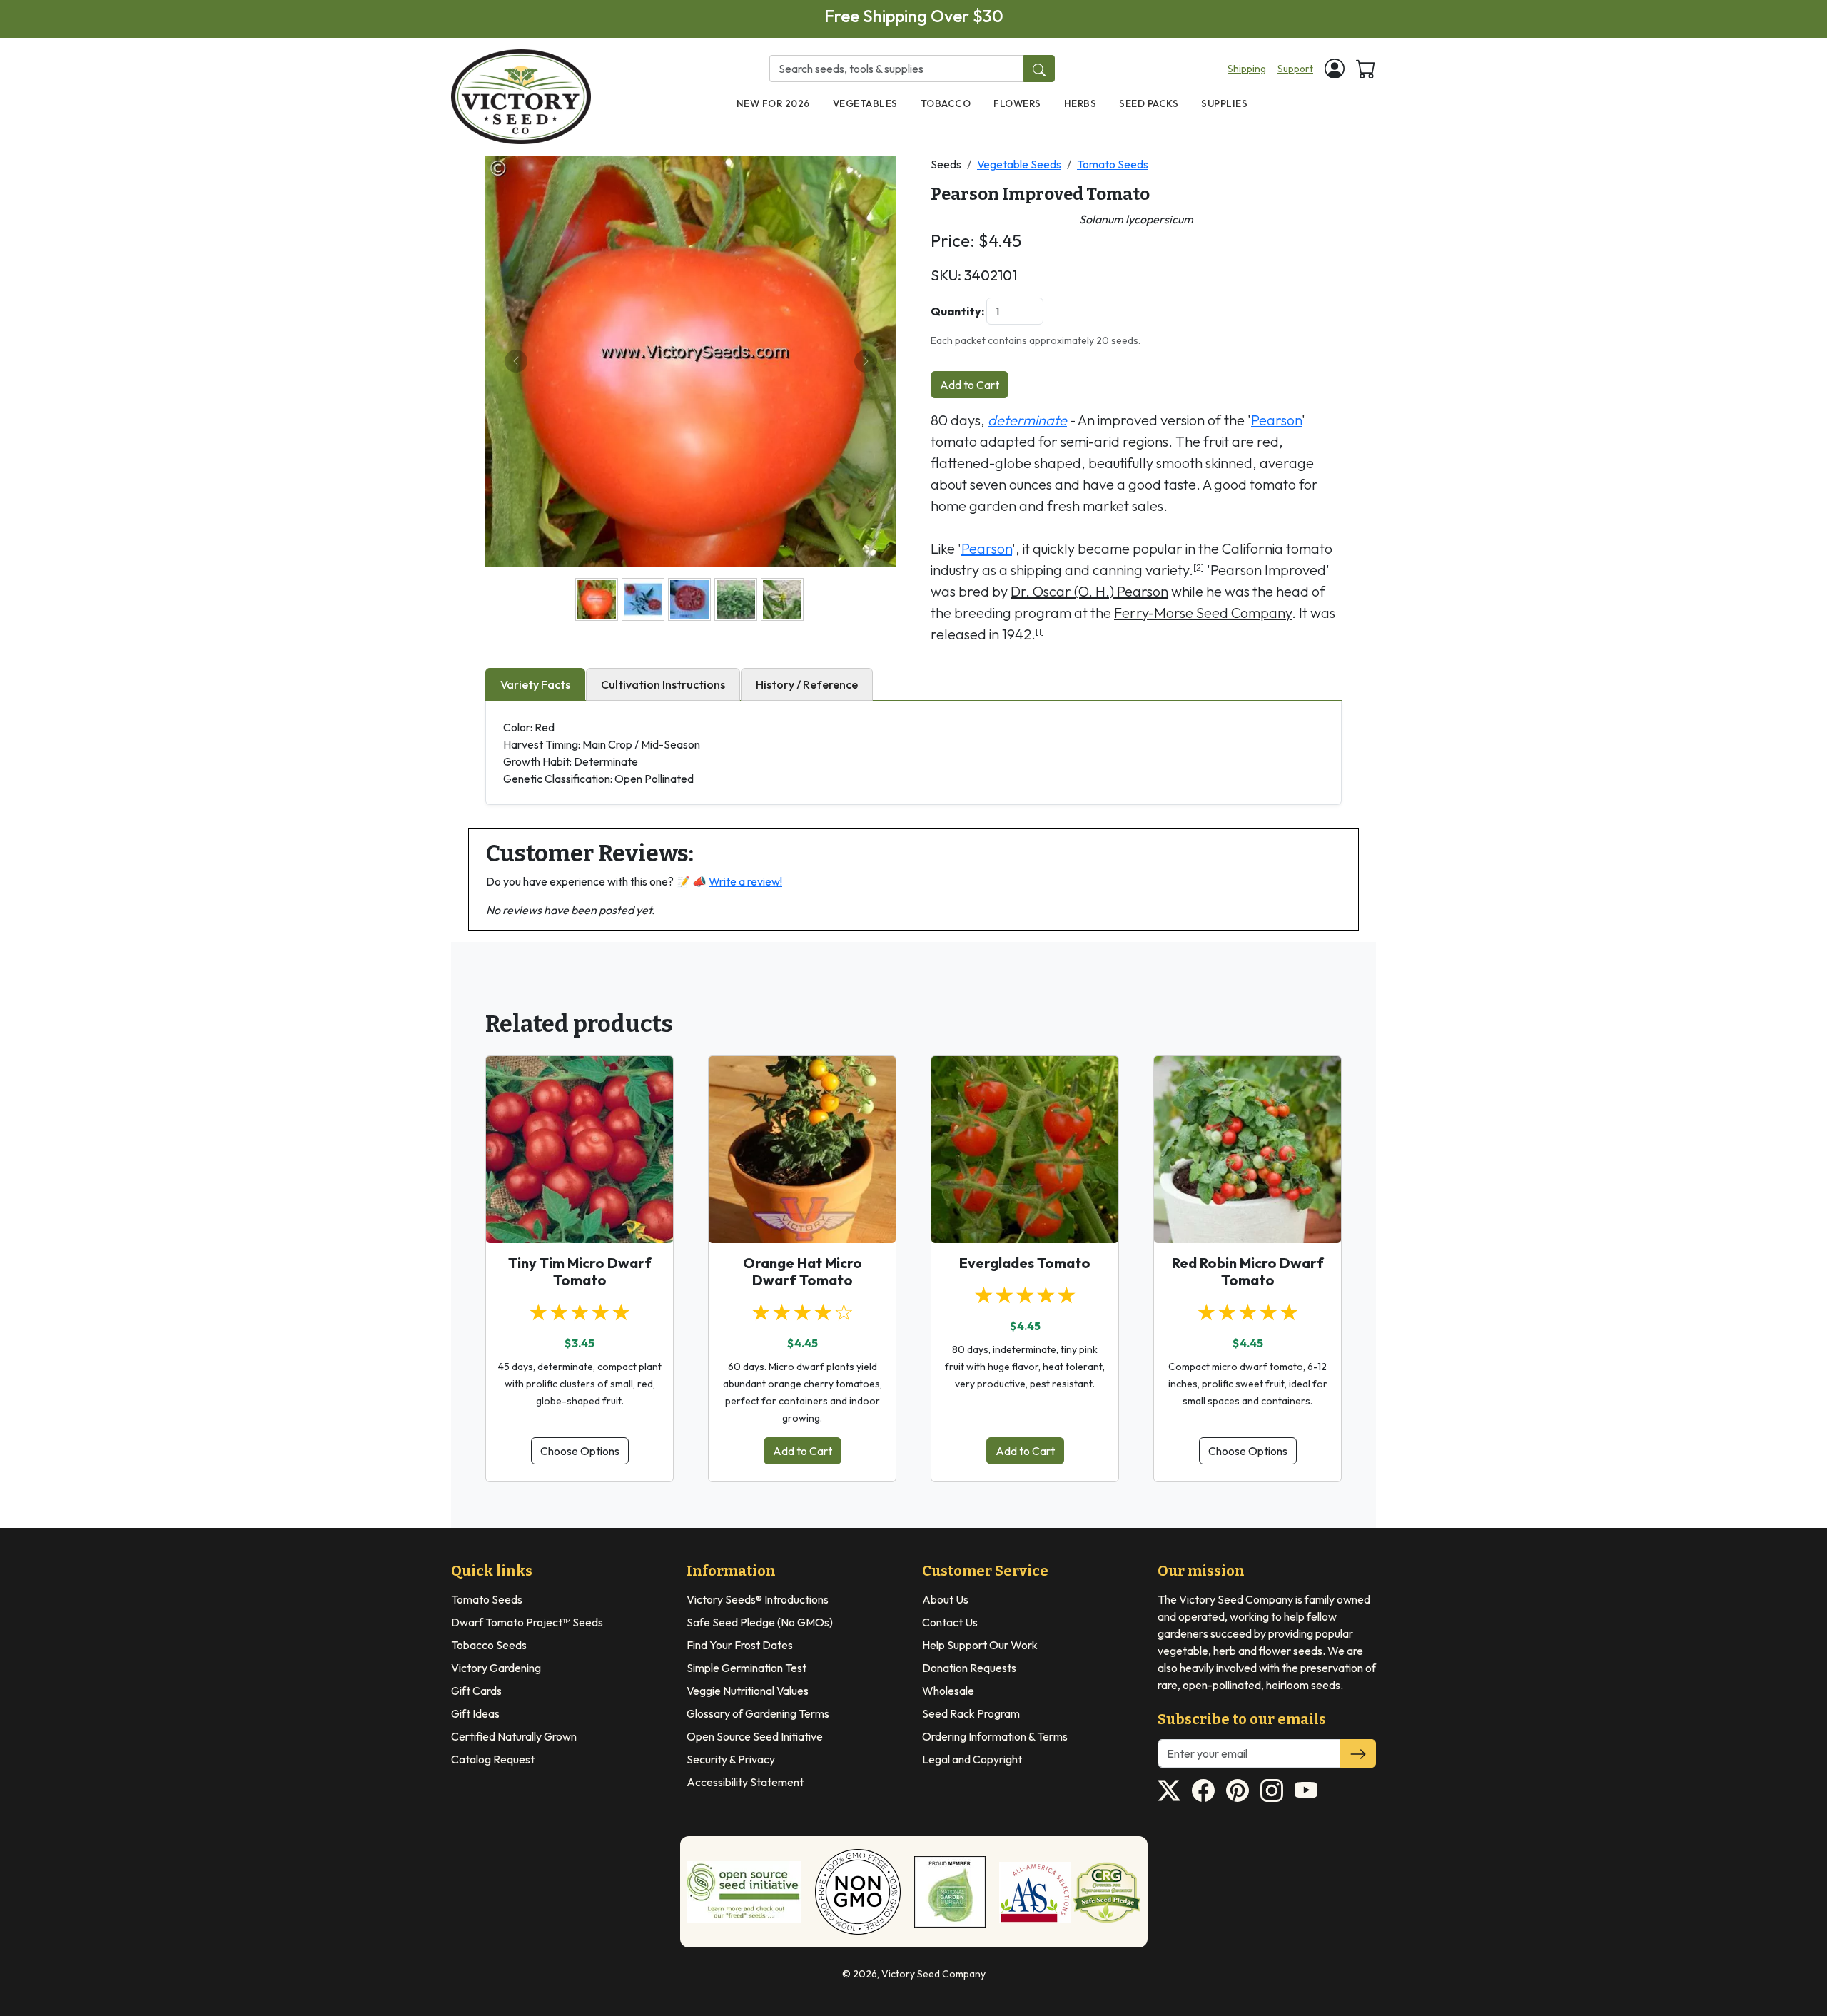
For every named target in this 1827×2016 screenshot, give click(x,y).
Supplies (1224, 103)
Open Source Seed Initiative (755, 1736)
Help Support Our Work (980, 1645)
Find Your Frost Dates (740, 1645)
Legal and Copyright (972, 1759)
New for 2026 (773, 103)
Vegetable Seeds (1019, 164)
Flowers (1017, 103)
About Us (945, 1599)
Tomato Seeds (1113, 164)
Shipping (1247, 69)
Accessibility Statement (745, 1782)
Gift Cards (476, 1691)
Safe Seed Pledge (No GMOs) (760, 1622)
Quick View (580, 1220)
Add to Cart (970, 385)
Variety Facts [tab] (535, 684)
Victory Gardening (496, 1668)
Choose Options (580, 1451)
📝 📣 (729, 881)
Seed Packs (1149, 103)
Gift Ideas (475, 1713)
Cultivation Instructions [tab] (663, 684)
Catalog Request (493, 1759)
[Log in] (1335, 69)
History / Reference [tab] (807, 684)
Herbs (1080, 103)
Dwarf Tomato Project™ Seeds (527, 1622)
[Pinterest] (1238, 1790)
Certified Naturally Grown (514, 1736)
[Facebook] (1203, 1790)
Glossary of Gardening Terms (758, 1713)
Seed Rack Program (971, 1713)
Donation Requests (969, 1668)
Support (1295, 69)
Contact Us (950, 1622)
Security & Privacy (731, 1759)
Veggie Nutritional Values (748, 1691)
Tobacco (946, 103)
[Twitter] (1169, 1790)
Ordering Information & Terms (995, 1736)
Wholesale (948, 1691)
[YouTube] (1306, 1790)
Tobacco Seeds (489, 1645)
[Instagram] (1272, 1790)
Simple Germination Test (747, 1668)
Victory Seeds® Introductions (758, 1599)
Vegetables (865, 103)
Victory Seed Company (933, 1974)
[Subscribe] (1358, 1753)
